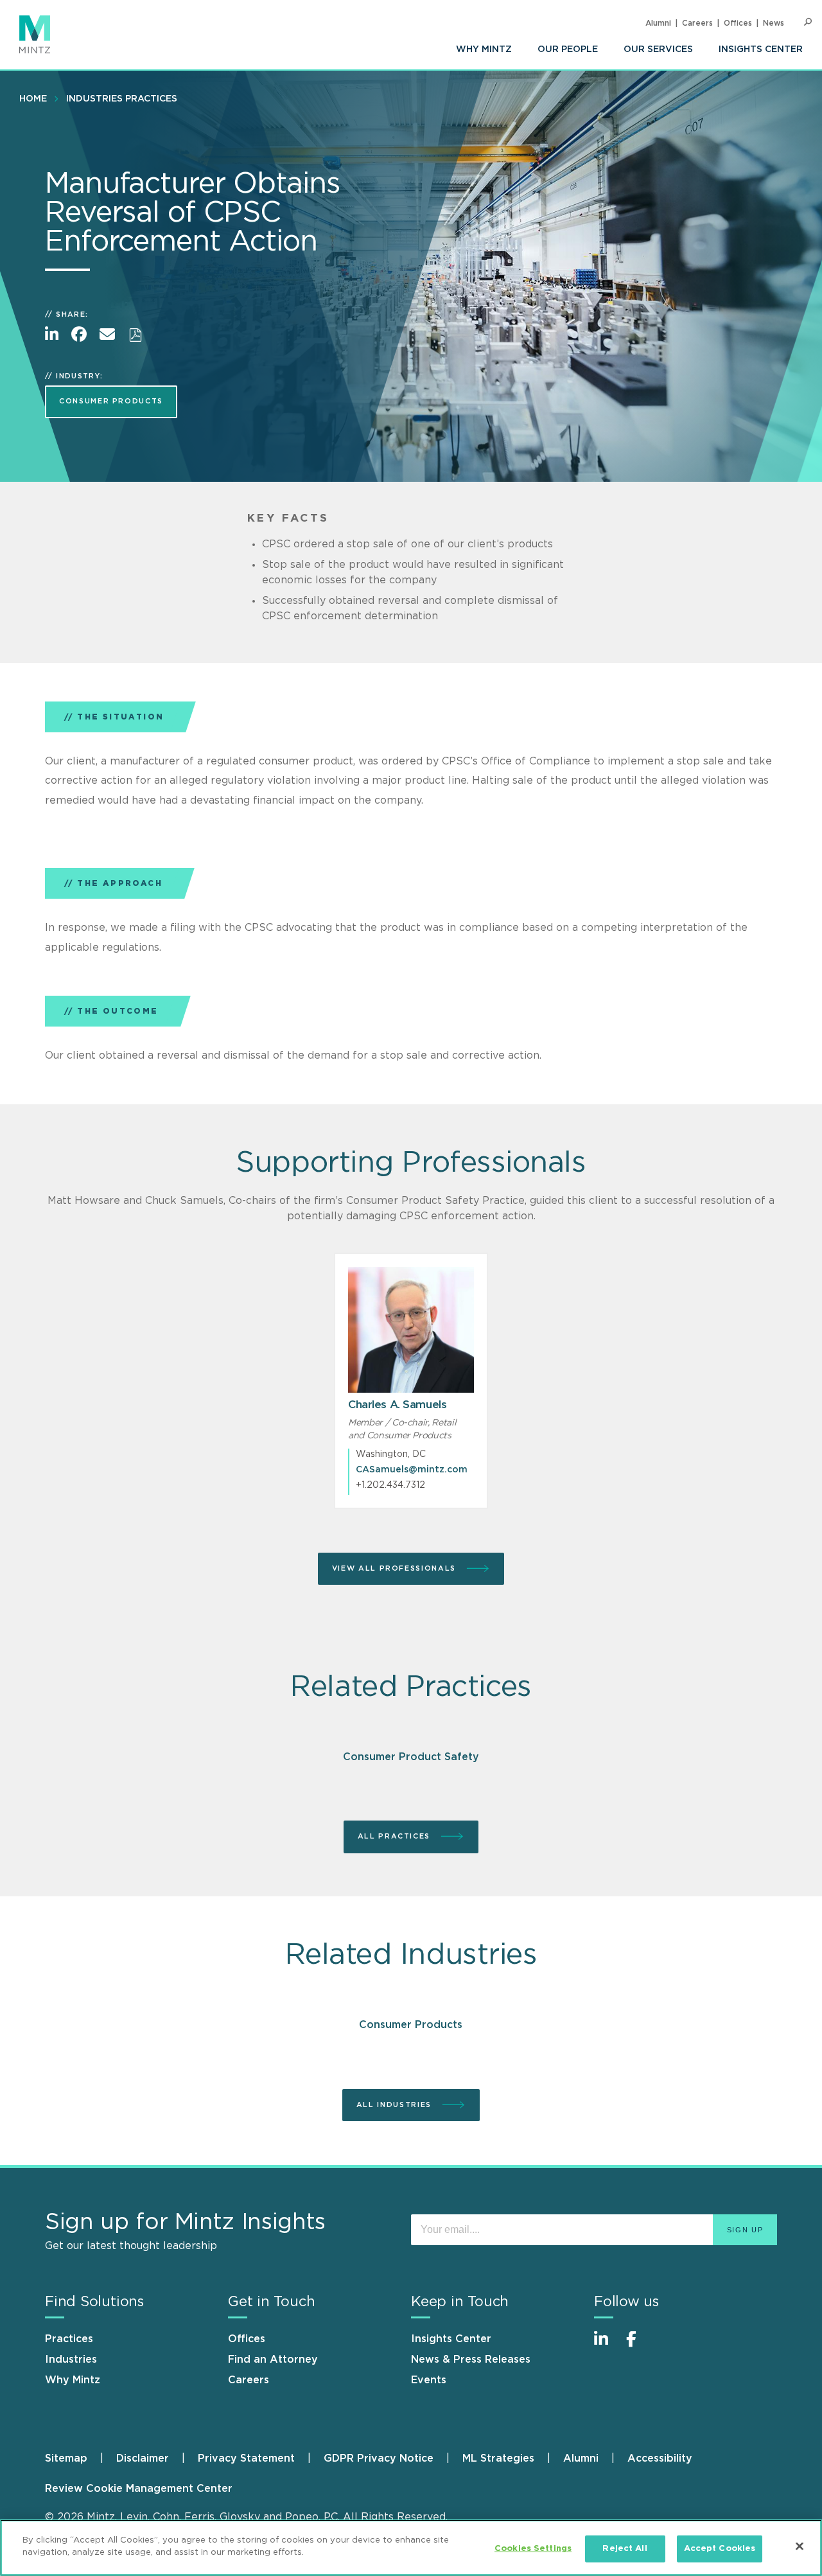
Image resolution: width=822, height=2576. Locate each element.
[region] (411, 2548)
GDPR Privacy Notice (379, 2458)
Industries (71, 2360)
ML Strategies (498, 2458)
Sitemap (66, 2458)
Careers (697, 23)
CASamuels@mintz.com (412, 1470)
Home (33, 99)
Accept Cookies (720, 2549)
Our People (568, 49)
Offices (738, 23)
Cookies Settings (533, 2549)
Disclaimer (143, 2458)
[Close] (800, 2546)
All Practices (396, 1836)
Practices (69, 2339)
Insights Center (761, 49)
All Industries (396, 2105)
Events (429, 2380)
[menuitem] (484, 49)
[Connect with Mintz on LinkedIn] (607, 2346)
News (774, 23)
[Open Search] (808, 22)
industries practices (122, 99)
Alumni (658, 23)
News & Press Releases (471, 2360)
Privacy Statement (246, 2458)
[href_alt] (411, 1330)
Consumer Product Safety (411, 1757)
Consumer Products (111, 401)
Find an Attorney (273, 2360)
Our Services (658, 49)
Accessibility (660, 2458)
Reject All (625, 2549)
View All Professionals (396, 1568)
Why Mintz (484, 49)
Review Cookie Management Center (139, 2489)
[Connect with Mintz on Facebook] (639, 2346)
